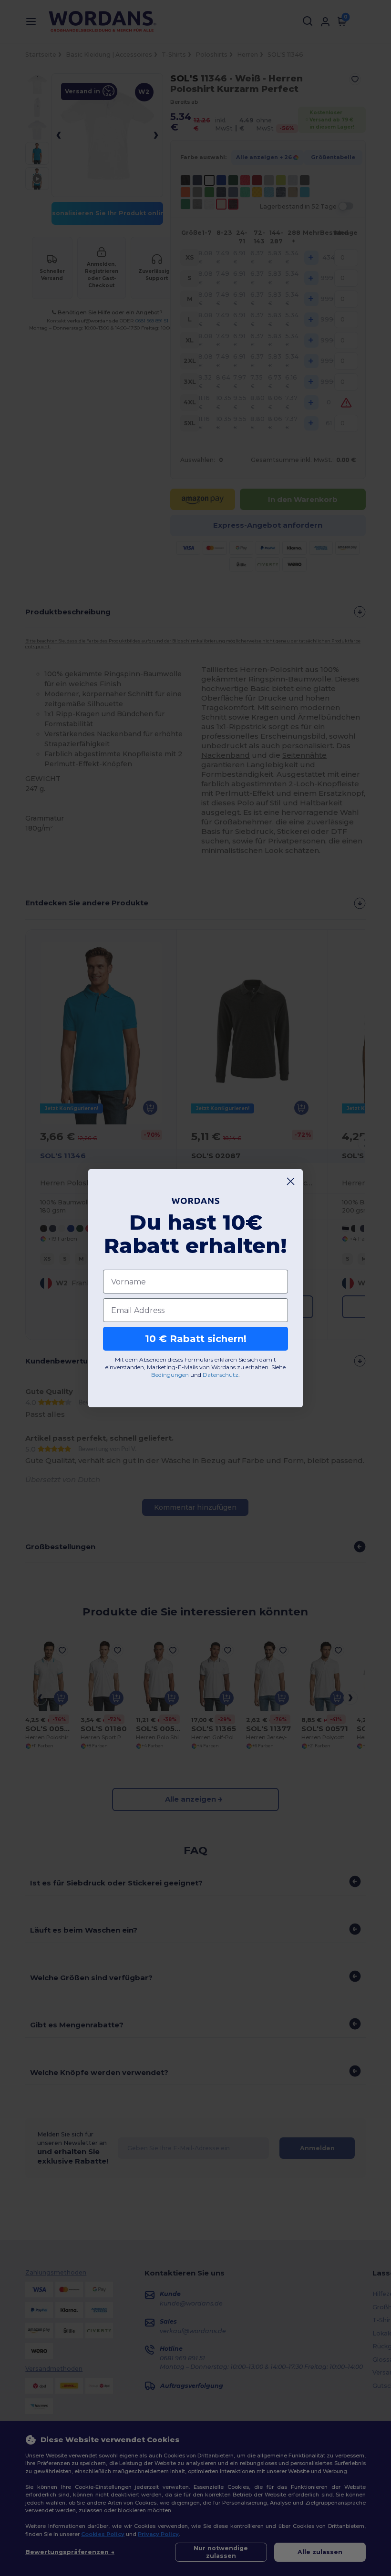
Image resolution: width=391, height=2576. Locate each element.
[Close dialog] (291, 1181)
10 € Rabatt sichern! (196, 1339)
